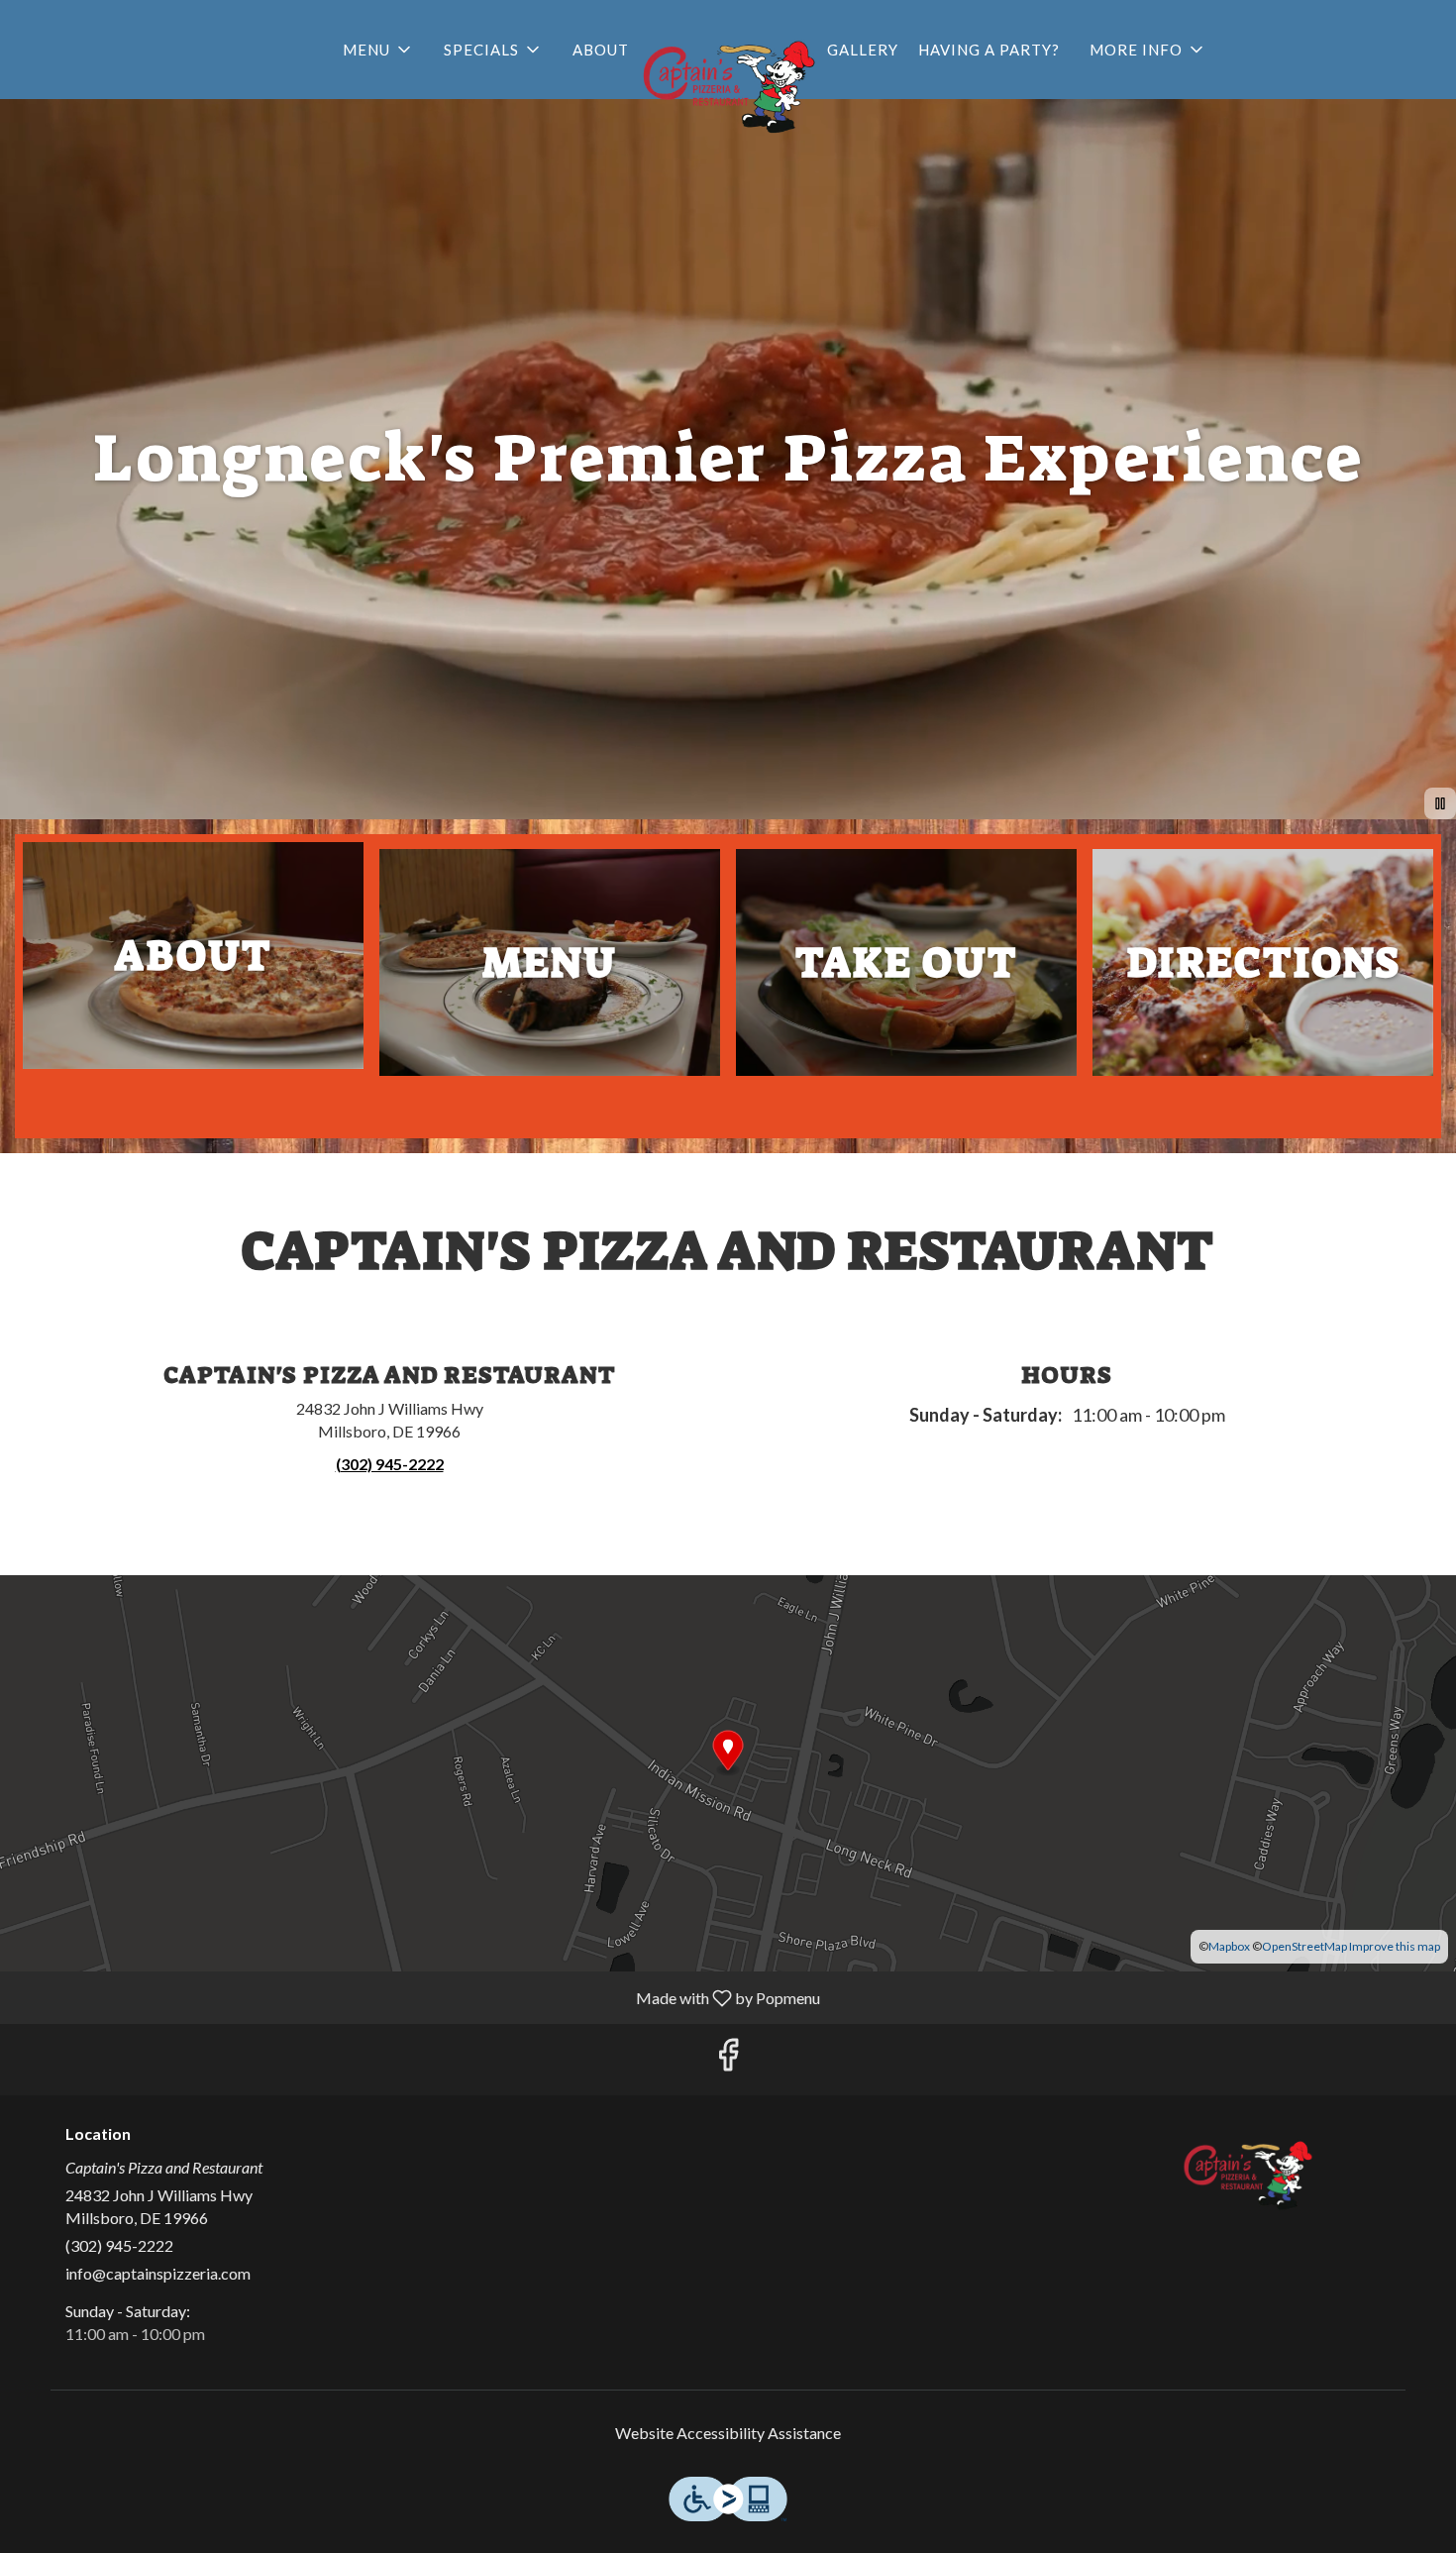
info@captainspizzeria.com (158, 2273)
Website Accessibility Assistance (728, 2433)
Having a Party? (989, 50)
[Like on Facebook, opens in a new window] (728, 2059)
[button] (378, 50)
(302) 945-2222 (119, 2245)
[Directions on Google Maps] (728, 1771)
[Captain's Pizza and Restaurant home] (728, 79)
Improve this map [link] (1395, 1946)
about (601, 50)
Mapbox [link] (1229, 1946)
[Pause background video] (1440, 803)
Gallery (863, 50)
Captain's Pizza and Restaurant (1248, 2170)
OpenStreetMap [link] (1304, 1946)
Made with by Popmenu (417, 1997)
